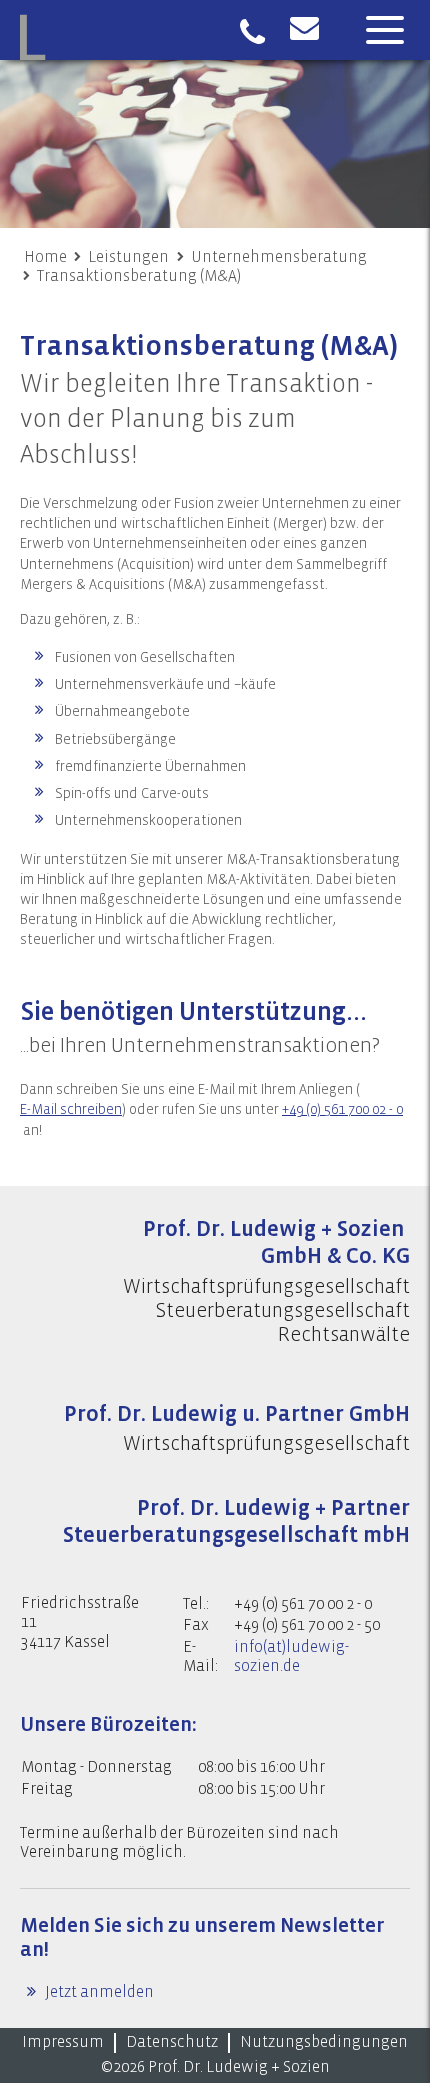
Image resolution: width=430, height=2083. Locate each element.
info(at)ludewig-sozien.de (291, 1656)
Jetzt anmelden (98, 1992)
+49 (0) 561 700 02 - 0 (342, 1110)
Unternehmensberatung (279, 257)
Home (45, 257)
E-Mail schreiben (71, 1110)
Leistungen (128, 257)
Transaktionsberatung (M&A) (139, 276)
